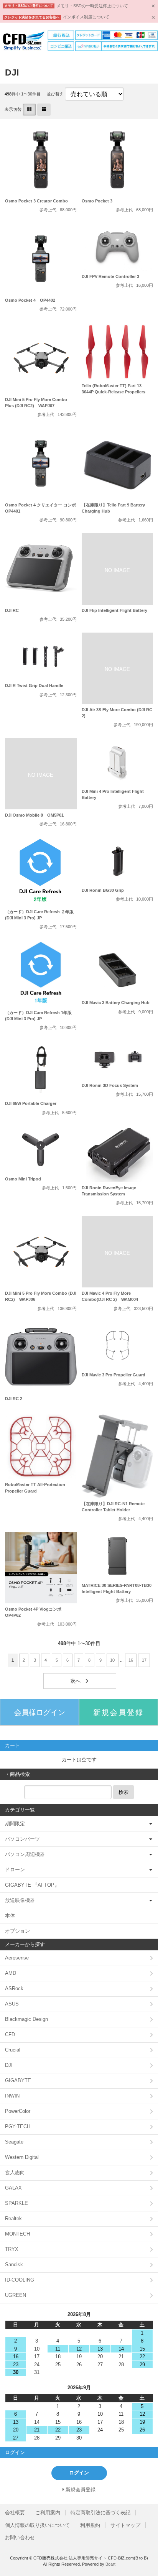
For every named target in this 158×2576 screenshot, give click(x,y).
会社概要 (15, 2513)
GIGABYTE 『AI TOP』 (32, 1885)
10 (112, 1660)
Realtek (13, 2218)
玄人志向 (15, 2172)
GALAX (13, 2188)
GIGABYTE (18, 2080)
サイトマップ (125, 2525)
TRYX (12, 2249)
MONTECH (17, 2234)
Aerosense (17, 1958)
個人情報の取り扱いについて (37, 2525)
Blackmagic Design (26, 2019)
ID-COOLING (20, 2280)
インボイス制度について (86, 17)
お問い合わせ (20, 2537)
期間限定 (15, 1824)
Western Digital (22, 2157)
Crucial (13, 2050)
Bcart (110, 2564)
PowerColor (18, 2111)
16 (131, 1660)
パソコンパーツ (22, 1839)
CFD (10, 2034)
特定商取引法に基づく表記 (100, 2513)
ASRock (14, 1988)
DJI (9, 2065)
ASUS (12, 2004)
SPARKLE (16, 2203)
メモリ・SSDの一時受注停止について (92, 6)
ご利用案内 (48, 2513)
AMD (11, 1973)
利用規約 (90, 2525)
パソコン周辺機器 (25, 1854)
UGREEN (16, 2295)
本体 (10, 1916)
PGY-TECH (18, 2126)
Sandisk (14, 2264)
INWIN (12, 2096)
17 (144, 1660)
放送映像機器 (20, 1900)
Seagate (14, 2142)
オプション (17, 1931)
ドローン (15, 1870)
